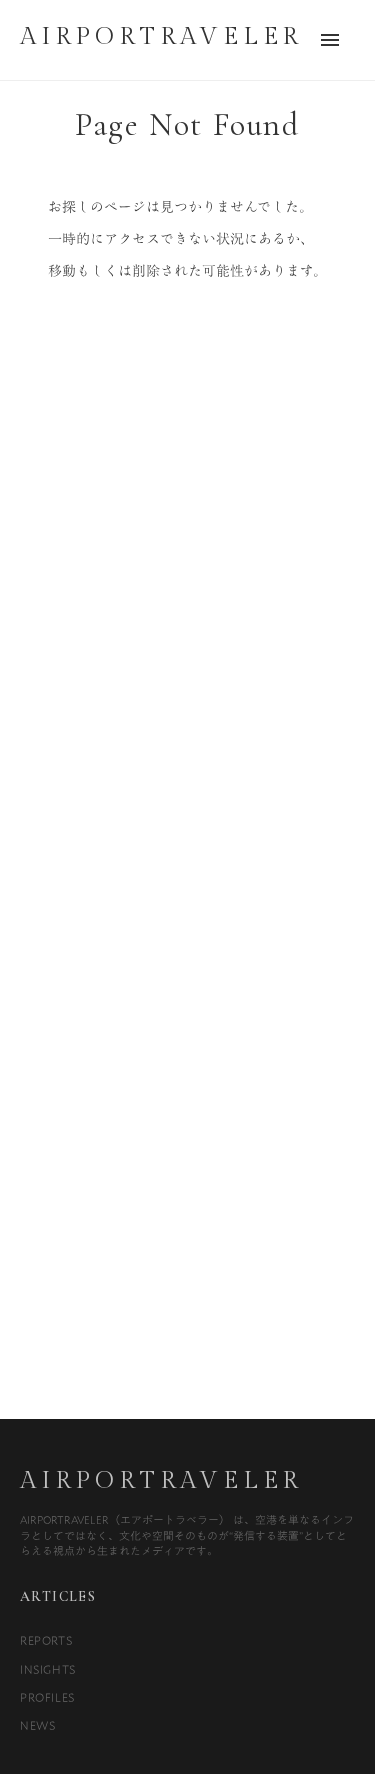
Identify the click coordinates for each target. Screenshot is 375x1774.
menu (330, 40)
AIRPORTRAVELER (161, 1481)
